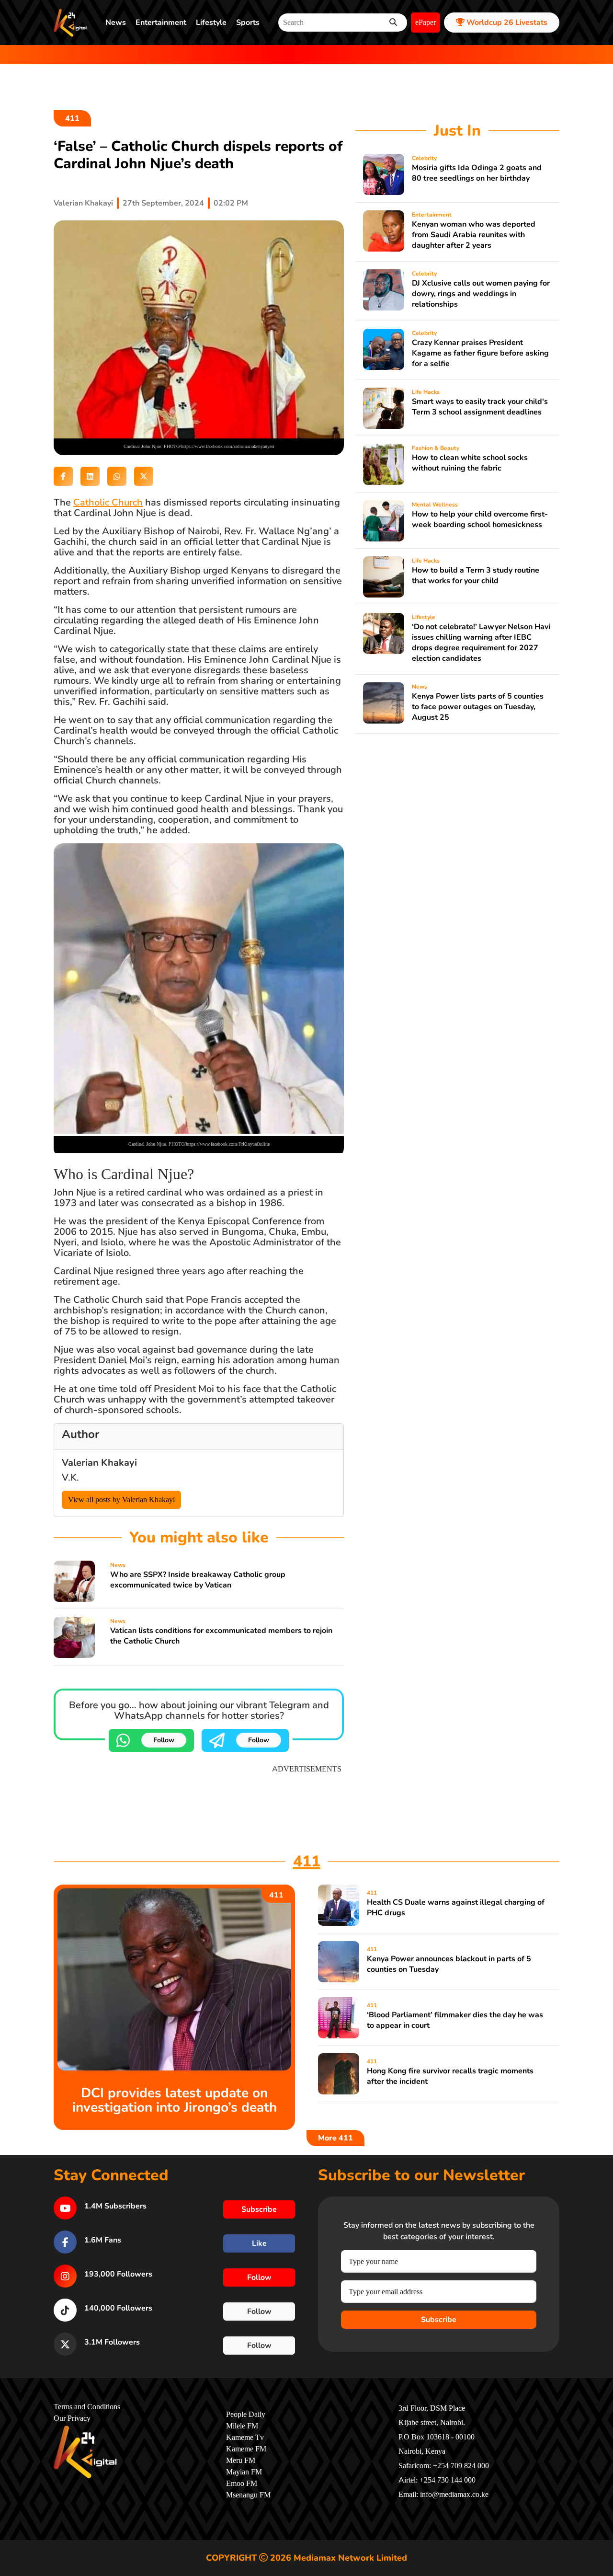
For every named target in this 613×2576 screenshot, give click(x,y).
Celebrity (424, 158)
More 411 (335, 2138)
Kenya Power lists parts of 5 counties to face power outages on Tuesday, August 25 (478, 707)
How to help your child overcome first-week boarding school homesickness (480, 519)
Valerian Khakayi (83, 203)
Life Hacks (426, 392)
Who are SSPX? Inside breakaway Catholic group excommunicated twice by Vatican (198, 1580)
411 (72, 118)
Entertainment (161, 23)
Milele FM (242, 2426)
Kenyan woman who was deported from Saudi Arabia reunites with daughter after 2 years (474, 235)
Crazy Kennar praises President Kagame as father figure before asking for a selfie (480, 353)
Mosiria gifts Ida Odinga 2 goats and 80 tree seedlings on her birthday (477, 173)
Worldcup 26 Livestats (506, 23)
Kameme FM (246, 2449)
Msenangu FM (248, 2495)
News (116, 23)
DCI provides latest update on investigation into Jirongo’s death (175, 2100)
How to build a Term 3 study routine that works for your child (476, 575)
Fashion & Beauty (436, 448)
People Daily (246, 2415)
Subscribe (439, 2320)
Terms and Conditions (87, 2407)
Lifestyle (211, 23)
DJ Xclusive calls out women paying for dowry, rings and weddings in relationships (481, 294)
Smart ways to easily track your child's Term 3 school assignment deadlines (480, 407)
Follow (164, 1740)
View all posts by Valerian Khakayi (121, 1500)
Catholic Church (108, 502)
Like (259, 2243)
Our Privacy (72, 2418)
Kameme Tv (245, 2438)
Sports (248, 23)
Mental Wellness (435, 505)
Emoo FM (242, 2484)
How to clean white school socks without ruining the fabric (470, 463)
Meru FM (241, 2461)
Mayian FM (244, 2472)
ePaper (426, 23)
